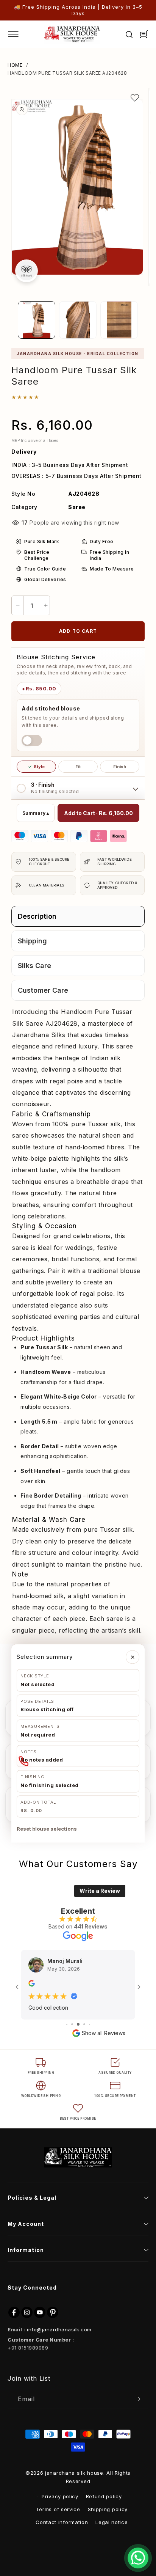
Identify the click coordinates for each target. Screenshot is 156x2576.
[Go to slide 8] (84, 2024)
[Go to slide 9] (90, 2024)
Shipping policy (108, 2509)
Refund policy (104, 2496)
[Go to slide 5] (67, 2024)
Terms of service (58, 2509)
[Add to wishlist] (135, 98)
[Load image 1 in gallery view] (37, 320)
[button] (19, 34)
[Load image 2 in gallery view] (78, 320)
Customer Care (43, 990)
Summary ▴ (36, 813)
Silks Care (34, 966)
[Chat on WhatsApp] (138, 2558)
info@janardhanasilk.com (59, 2329)
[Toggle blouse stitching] (32, 740)
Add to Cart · (98, 813)
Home (15, 65)
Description (37, 916)
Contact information (62, 2522)
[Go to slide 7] (78, 2024)
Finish (120, 767)
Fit (78, 767)
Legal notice (112, 2522)
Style (36, 767)
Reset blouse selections (47, 1829)
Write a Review (100, 1891)
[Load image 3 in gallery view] (119, 320)
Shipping (32, 941)
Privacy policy (60, 2496)
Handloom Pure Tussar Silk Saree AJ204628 (67, 73)
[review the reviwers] (32, 1984)
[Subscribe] (137, 2399)
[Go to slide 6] (72, 2024)
